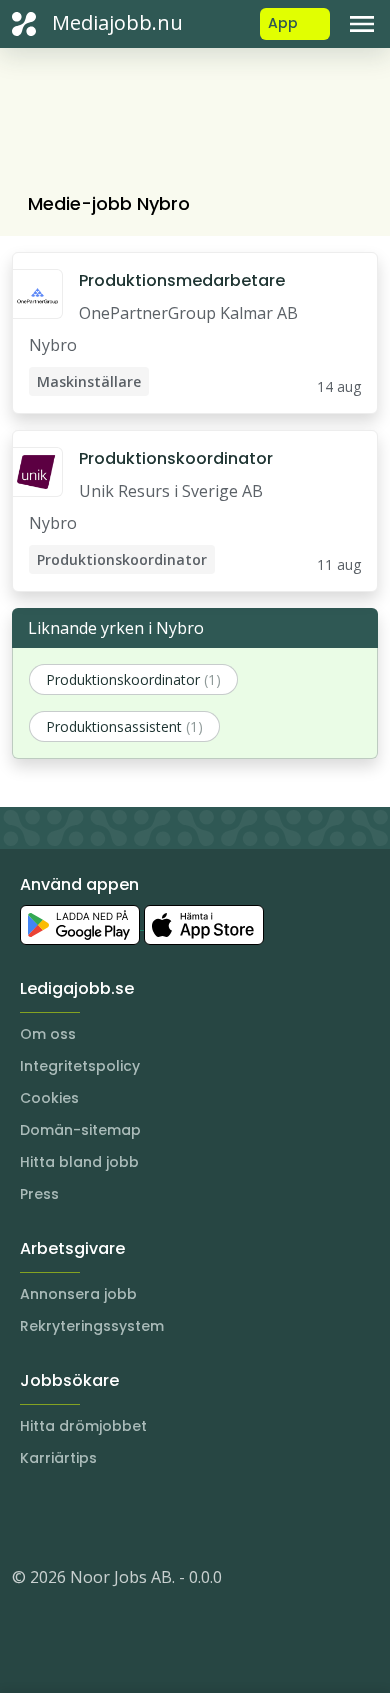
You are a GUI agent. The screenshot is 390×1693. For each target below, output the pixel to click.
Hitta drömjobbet (83, 1426)
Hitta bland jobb (79, 1162)
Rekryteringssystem (92, 1326)
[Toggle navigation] (362, 24)
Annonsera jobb (78, 1294)
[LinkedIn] (68, 1517)
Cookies (49, 1098)
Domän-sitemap (80, 1130)
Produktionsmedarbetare (182, 280)
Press (39, 1194)
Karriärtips (58, 1458)
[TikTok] (148, 1517)
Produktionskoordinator (176, 458)
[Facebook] (108, 1517)
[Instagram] (28, 1517)
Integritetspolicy (80, 1066)
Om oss (48, 1034)
